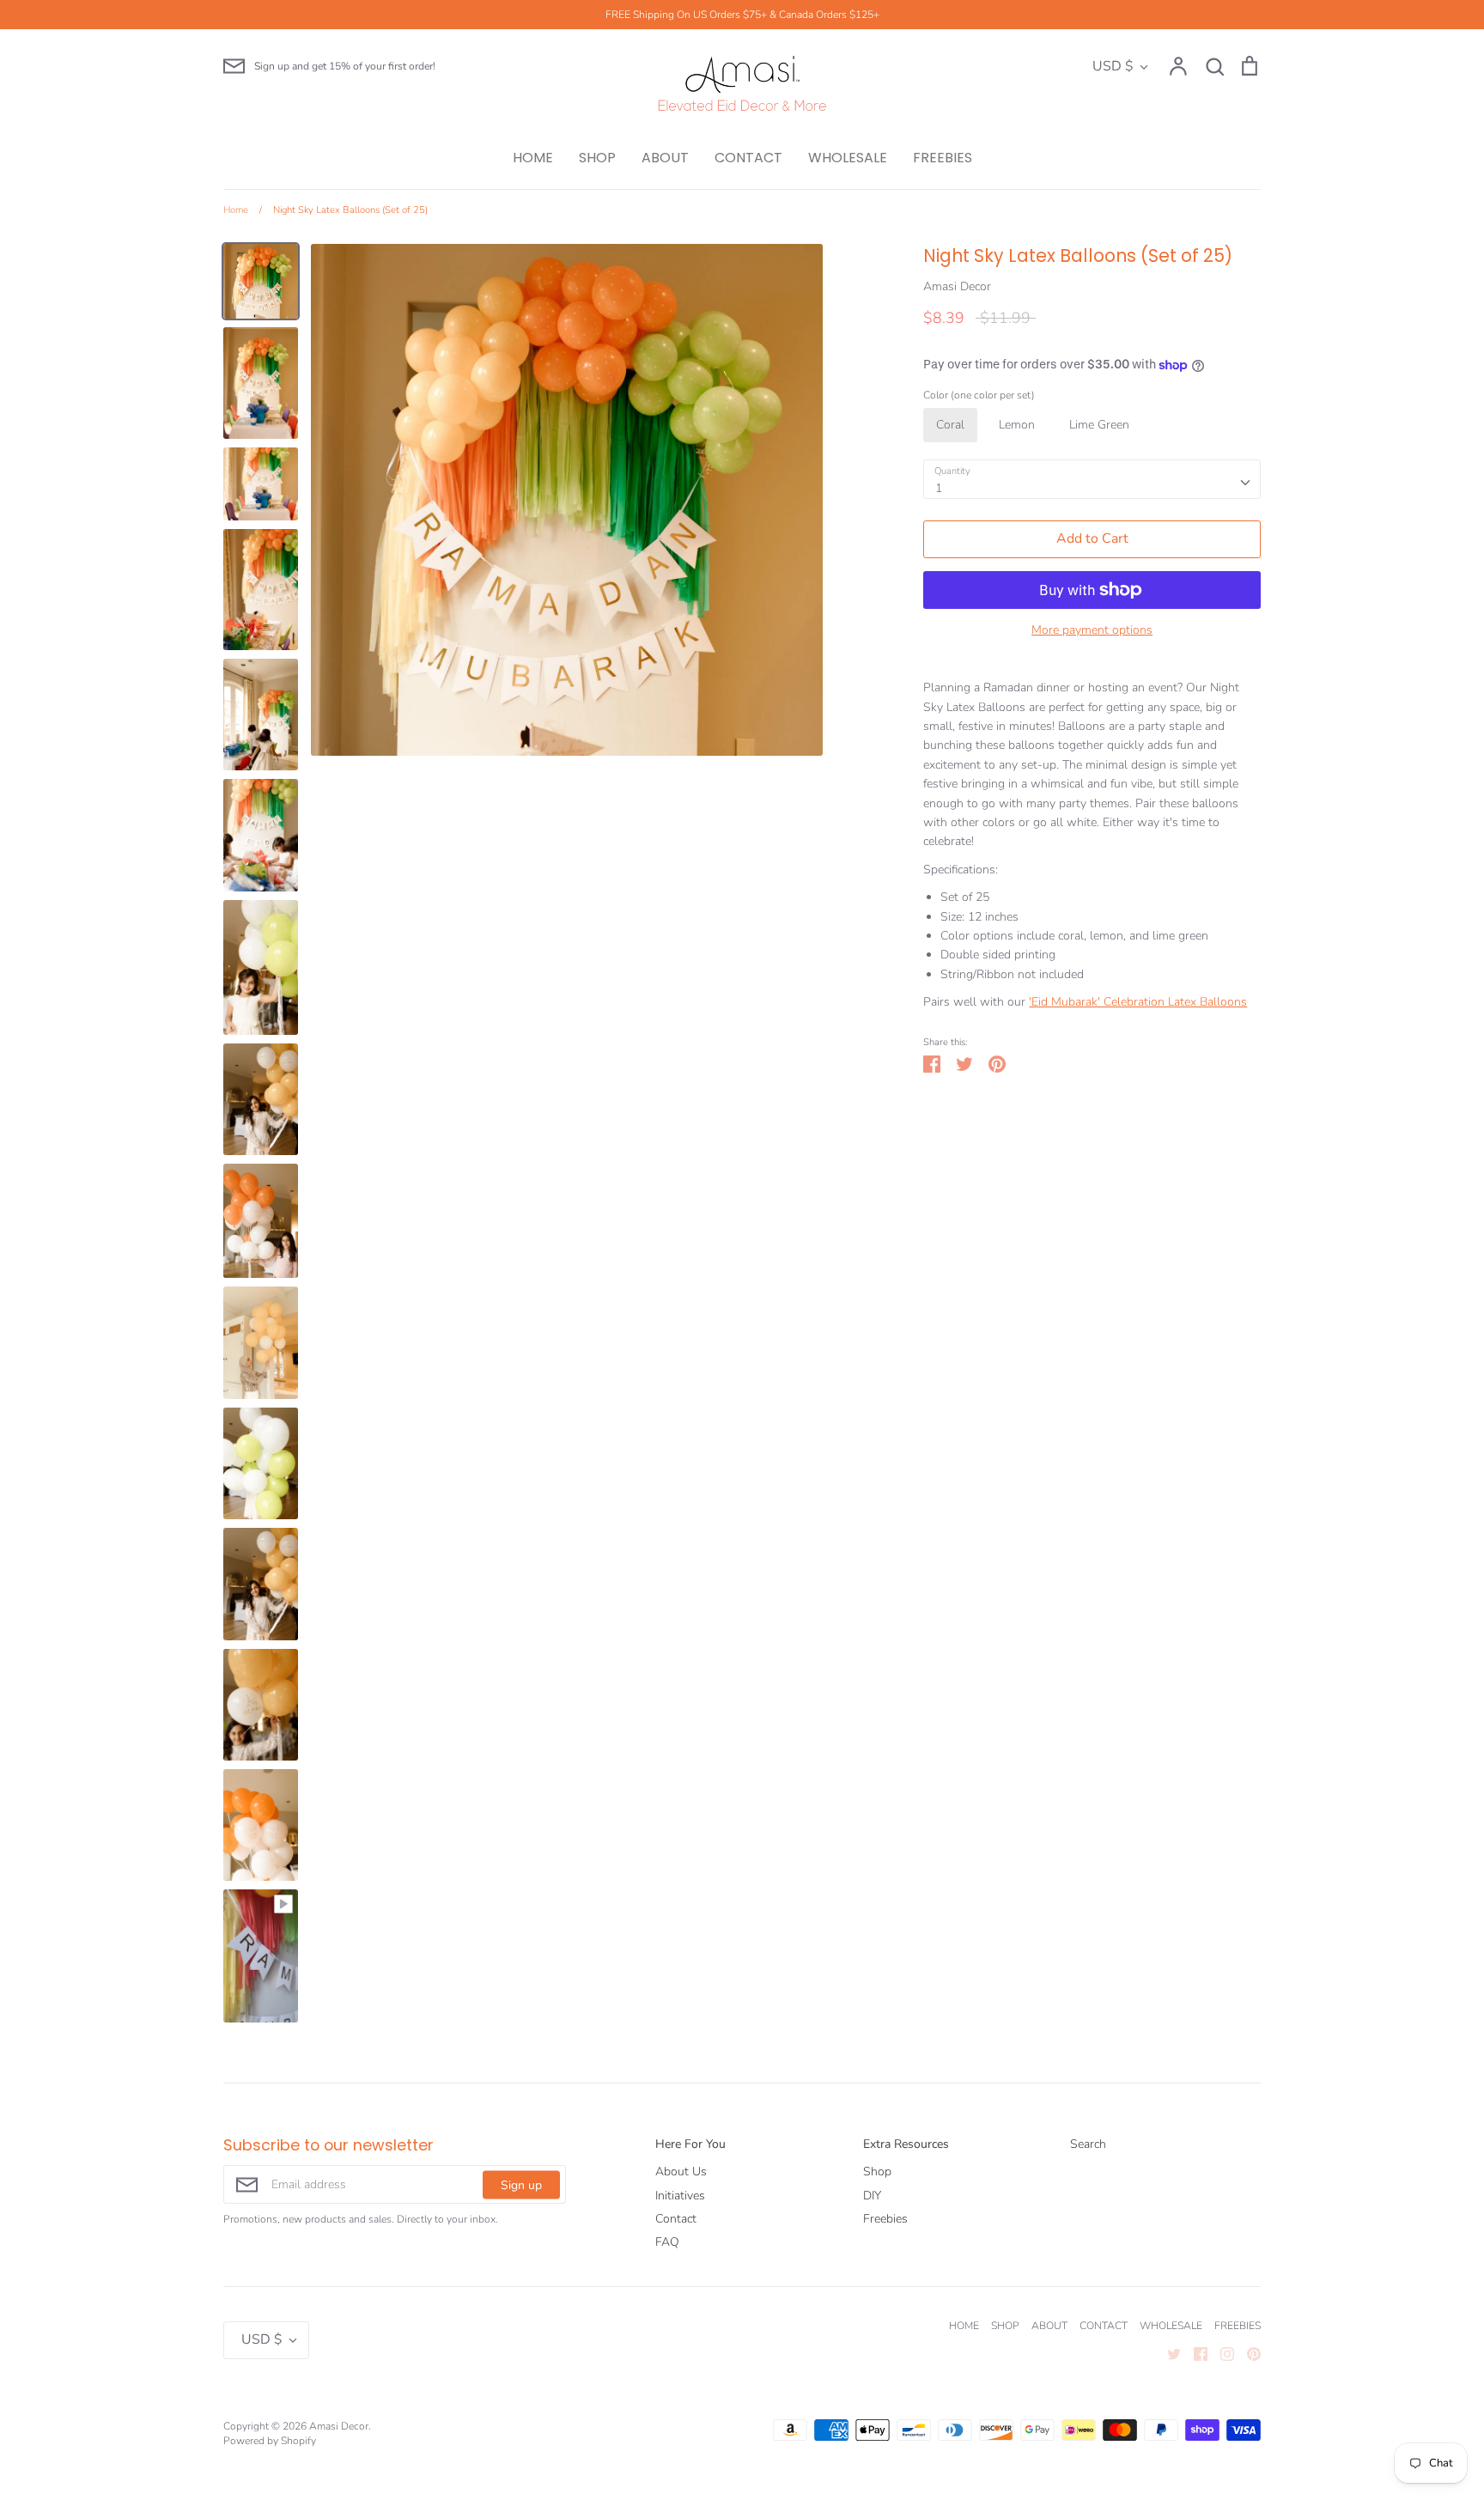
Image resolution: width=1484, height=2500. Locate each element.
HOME (533, 158)
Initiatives (680, 2196)
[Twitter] (1168, 2354)
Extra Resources (906, 2144)
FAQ (667, 2242)
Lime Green (1099, 425)
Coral (950, 425)
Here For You (690, 2144)
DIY (872, 2196)
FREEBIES (943, 158)
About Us (681, 2172)
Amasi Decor (957, 286)
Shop (877, 2172)
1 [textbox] (939, 488)
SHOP (597, 158)
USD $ (1113, 66)
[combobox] (1092, 479)
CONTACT (748, 158)
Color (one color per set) (979, 395)
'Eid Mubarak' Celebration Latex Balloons (1138, 1002)
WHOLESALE (848, 158)
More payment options (1092, 630)
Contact (676, 2219)
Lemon (1017, 425)
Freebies (885, 2219)
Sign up (521, 2184)
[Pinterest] (1247, 2354)
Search (1088, 2144)
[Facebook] (1194, 2354)
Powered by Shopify (270, 2441)
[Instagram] (1221, 2354)
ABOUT (665, 158)
